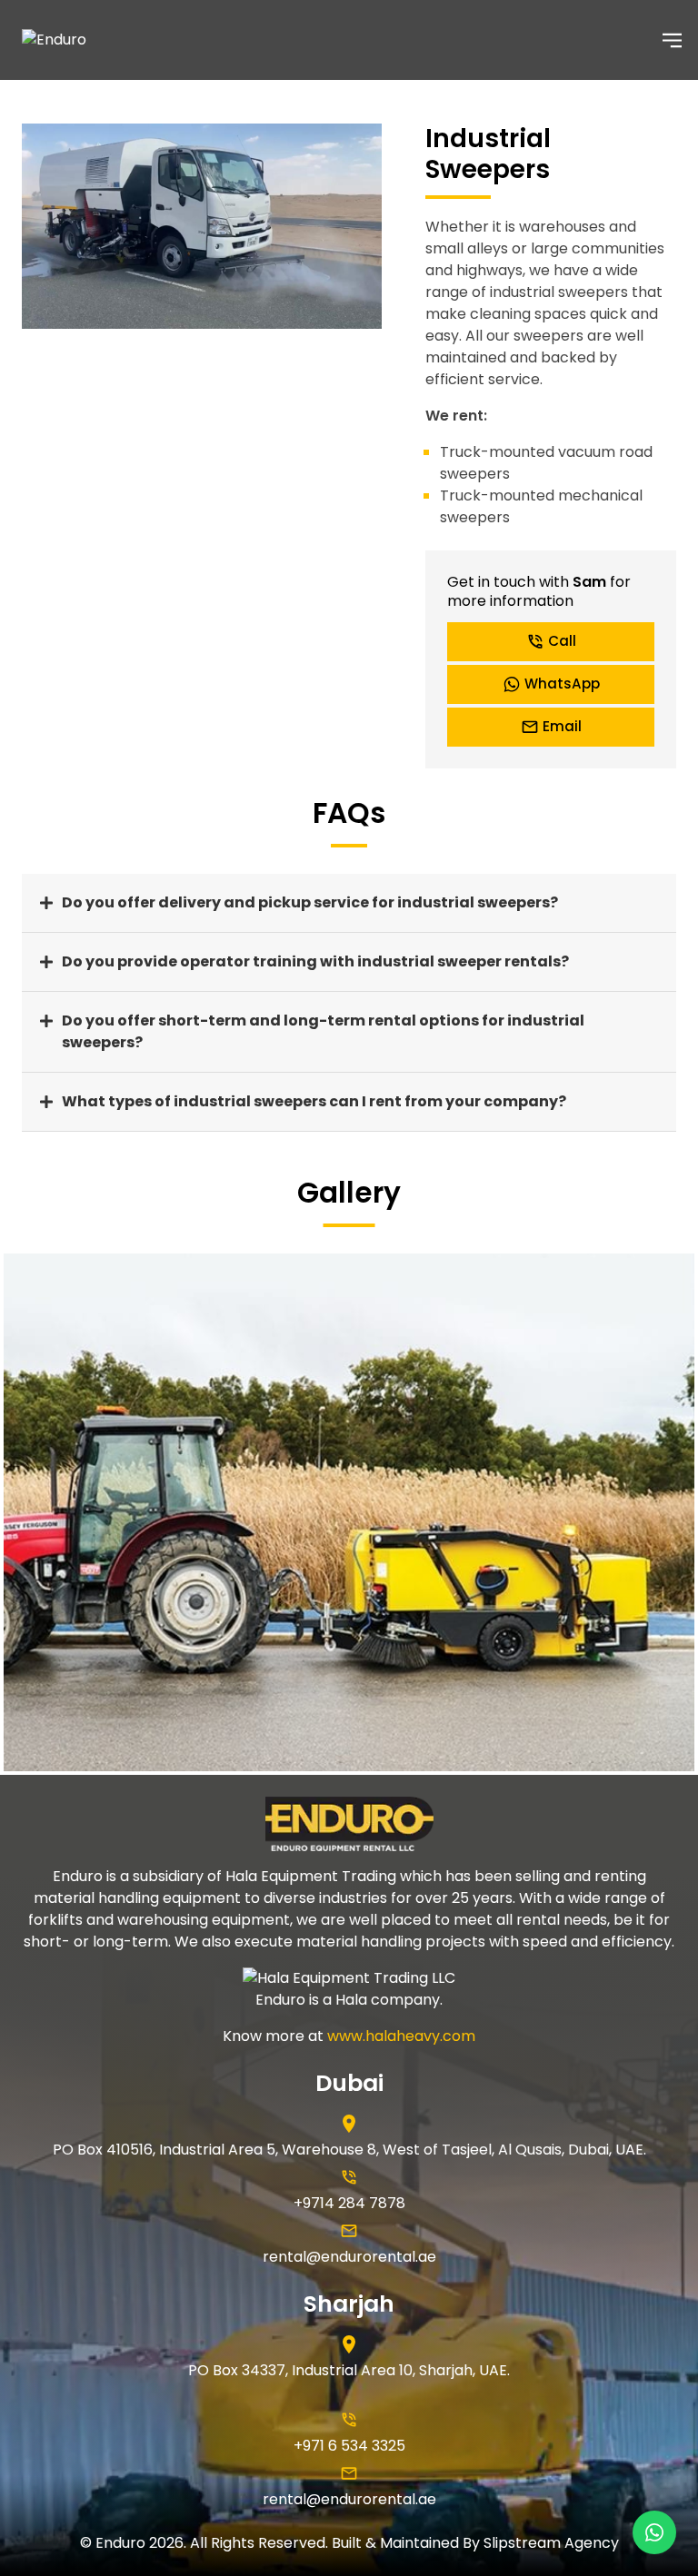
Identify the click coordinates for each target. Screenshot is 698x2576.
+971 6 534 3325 (349, 2446)
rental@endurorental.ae (349, 2257)
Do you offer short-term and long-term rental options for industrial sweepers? (323, 1031)
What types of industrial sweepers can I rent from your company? (314, 1101)
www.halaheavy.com (401, 2036)
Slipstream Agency (551, 2543)
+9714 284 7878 (349, 2203)
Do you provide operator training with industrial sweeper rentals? (315, 961)
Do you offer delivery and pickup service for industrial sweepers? (310, 902)
